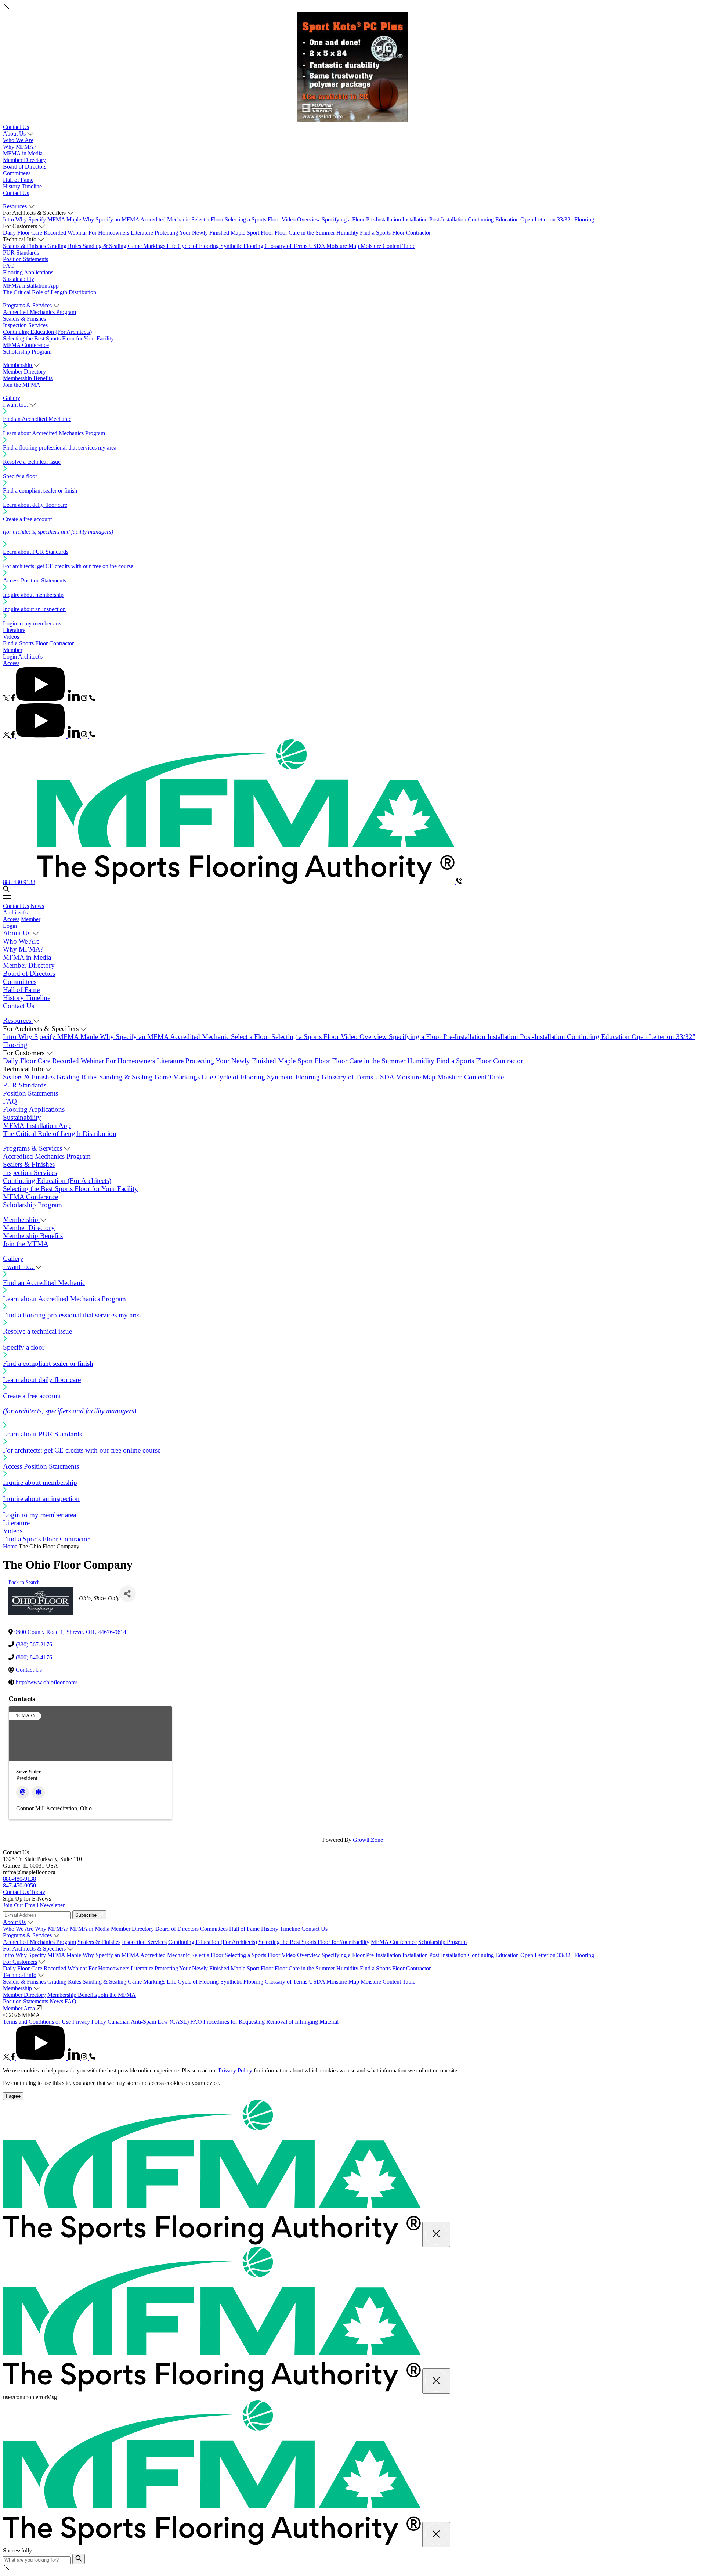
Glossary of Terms (287, 246)
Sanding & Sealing (105, 246)
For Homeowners (110, 233)
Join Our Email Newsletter (34, 1905)
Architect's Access (15, 916)
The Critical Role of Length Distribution (50, 292)
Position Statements (26, 259)
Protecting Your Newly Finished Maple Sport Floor (215, 233)
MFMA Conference (26, 345)
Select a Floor (208, 219)
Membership (17, 1988)
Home (10, 1546)
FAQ (9, 266)
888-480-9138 (19, 1879)
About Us (14, 1922)
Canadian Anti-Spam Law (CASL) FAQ (155, 2022)
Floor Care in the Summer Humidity (317, 233)
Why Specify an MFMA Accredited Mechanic (137, 219)
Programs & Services (27, 1935)
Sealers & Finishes (25, 246)
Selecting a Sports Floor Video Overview (273, 219)
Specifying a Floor (344, 219)
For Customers (20, 1962)
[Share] (128, 1594)
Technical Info (20, 1975)
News (37, 906)
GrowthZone (368, 1840)
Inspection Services (25, 325)
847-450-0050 (19, 1885)
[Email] (23, 1792)
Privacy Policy (89, 2022)
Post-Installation (449, 219)
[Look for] (79, 2559)
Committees (17, 173)
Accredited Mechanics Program (39, 312)
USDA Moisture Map (335, 246)
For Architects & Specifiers (34, 1949)
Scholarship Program (27, 352)
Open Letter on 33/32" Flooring (557, 219)
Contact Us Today (24, 1892)
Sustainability (19, 279)
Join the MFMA (22, 385)
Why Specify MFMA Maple (49, 219)
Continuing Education (494, 219)
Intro (9, 219)
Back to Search (24, 1582)
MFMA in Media (23, 153)
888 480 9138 (19, 882)
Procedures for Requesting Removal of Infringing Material (271, 2022)
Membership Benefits (28, 378)
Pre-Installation (384, 219)
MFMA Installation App (31, 286)
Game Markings (147, 246)
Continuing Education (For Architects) (47, 332)
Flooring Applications (28, 272)
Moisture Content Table (388, 246)
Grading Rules (65, 246)
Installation (416, 219)
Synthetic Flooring (243, 246)
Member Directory (24, 160)
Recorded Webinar (66, 233)
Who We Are (18, 140)
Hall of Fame (18, 180)
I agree (13, 2096)
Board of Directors (25, 167)
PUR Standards (21, 252)
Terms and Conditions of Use (37, 2022)
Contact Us (16, 127)
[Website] (38, 1792)
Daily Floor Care (23, 233)
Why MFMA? (20, 147)
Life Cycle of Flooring (194, 246)
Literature (143, 233)
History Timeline (22, 186)
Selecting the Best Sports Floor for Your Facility (58, 338)
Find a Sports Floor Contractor (395, 233)
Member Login (13, 653)
